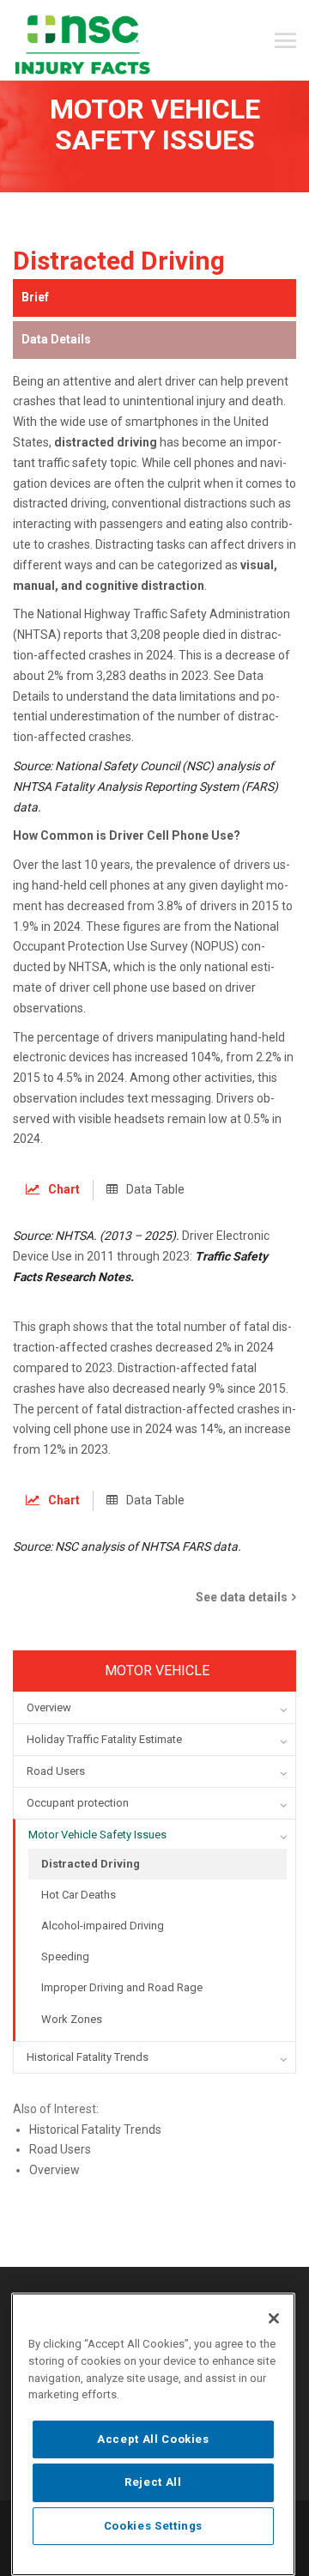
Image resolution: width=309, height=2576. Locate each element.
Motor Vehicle (157, 1671)
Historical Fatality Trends (95, 2129)
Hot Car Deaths (79, 1895)
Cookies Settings (154, 2526)
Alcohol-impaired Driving (103, 1926)
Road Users (60, 2149)
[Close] (274, 2318)
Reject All (153, 2482)
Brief (35, 297)
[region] (153, 2434)
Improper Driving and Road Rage (122, 1987)
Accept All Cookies (153, 2439)
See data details (242, 1597)
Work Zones (72, 2019)
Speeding (65, 1956)
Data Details (56, 339)
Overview (55, 2170)
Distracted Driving (91, 1864)
